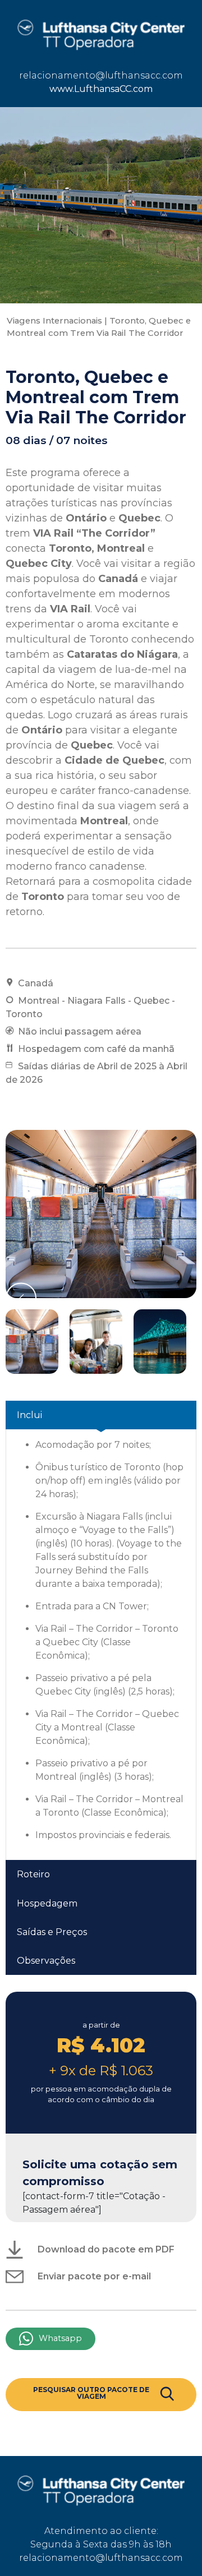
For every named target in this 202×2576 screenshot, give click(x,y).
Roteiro (33, 1874)
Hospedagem (47, 1903)
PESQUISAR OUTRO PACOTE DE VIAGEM (91, 2393)
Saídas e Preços (52, 1932)
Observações (46, 1961)
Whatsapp (60, 2338)
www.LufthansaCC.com (101, 89)
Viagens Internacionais (54, 321)
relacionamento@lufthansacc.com (101, 75)
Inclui (29, 1415)
